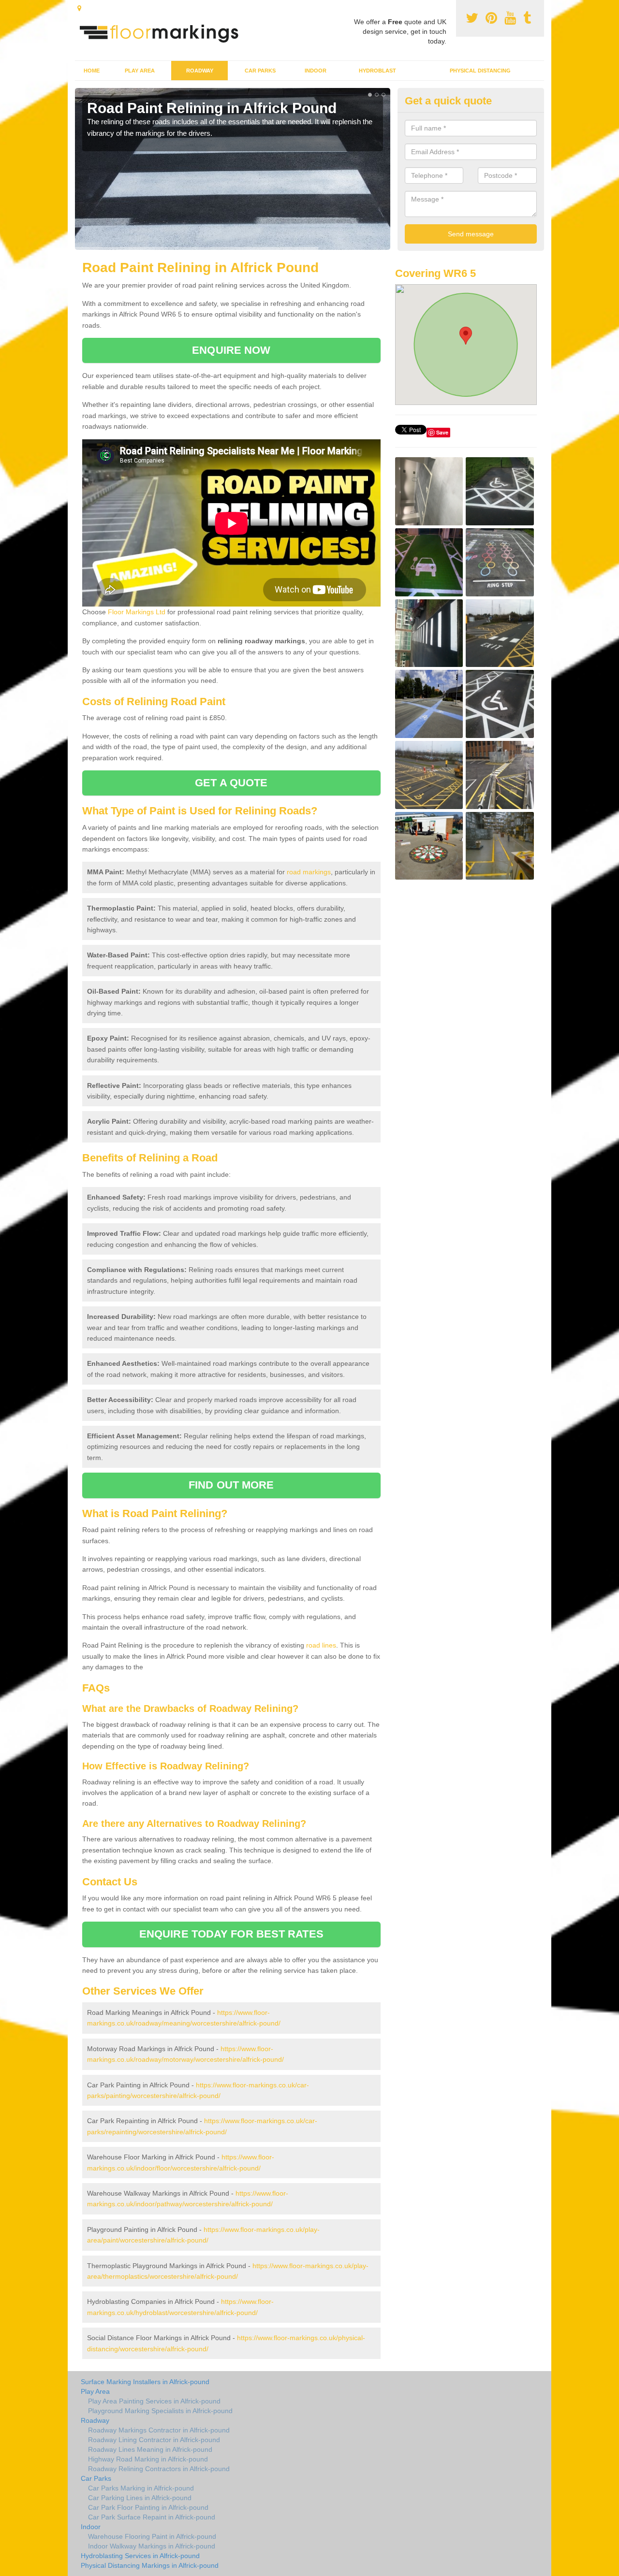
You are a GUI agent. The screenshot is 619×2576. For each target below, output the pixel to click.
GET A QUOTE (231, 783)
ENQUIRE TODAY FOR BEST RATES (231, 1934)
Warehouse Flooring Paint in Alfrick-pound (152, 2536)
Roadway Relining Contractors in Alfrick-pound (159, 2469)
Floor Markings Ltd (137, 612)
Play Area (140, 71)
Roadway (200, 71)
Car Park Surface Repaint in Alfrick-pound (152, 2517)
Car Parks (260, 71)
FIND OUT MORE (231, 1485)
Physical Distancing (480, 71)
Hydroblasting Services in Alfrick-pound (140, 2556)
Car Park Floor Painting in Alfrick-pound (148, 2507)
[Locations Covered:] (79, 8)
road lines (321, 1645)
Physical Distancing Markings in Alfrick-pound (150, 2565)
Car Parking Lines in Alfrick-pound (140, 2498)
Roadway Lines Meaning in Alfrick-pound (150, 2449)
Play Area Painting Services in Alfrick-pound (154, 2401)
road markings (309, 872)
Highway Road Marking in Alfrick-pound (148, 2459)
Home (92, 71)
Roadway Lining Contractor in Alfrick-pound (154, 2440)
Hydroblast (377, 71)
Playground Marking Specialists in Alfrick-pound (160, 2411)
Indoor (316, 71)
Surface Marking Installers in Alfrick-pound (145, 2382)
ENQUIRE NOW (231, 350)
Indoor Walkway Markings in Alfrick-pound (152, 2546)
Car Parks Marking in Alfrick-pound (141, 2488)
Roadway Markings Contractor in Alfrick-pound (159, 2430)
